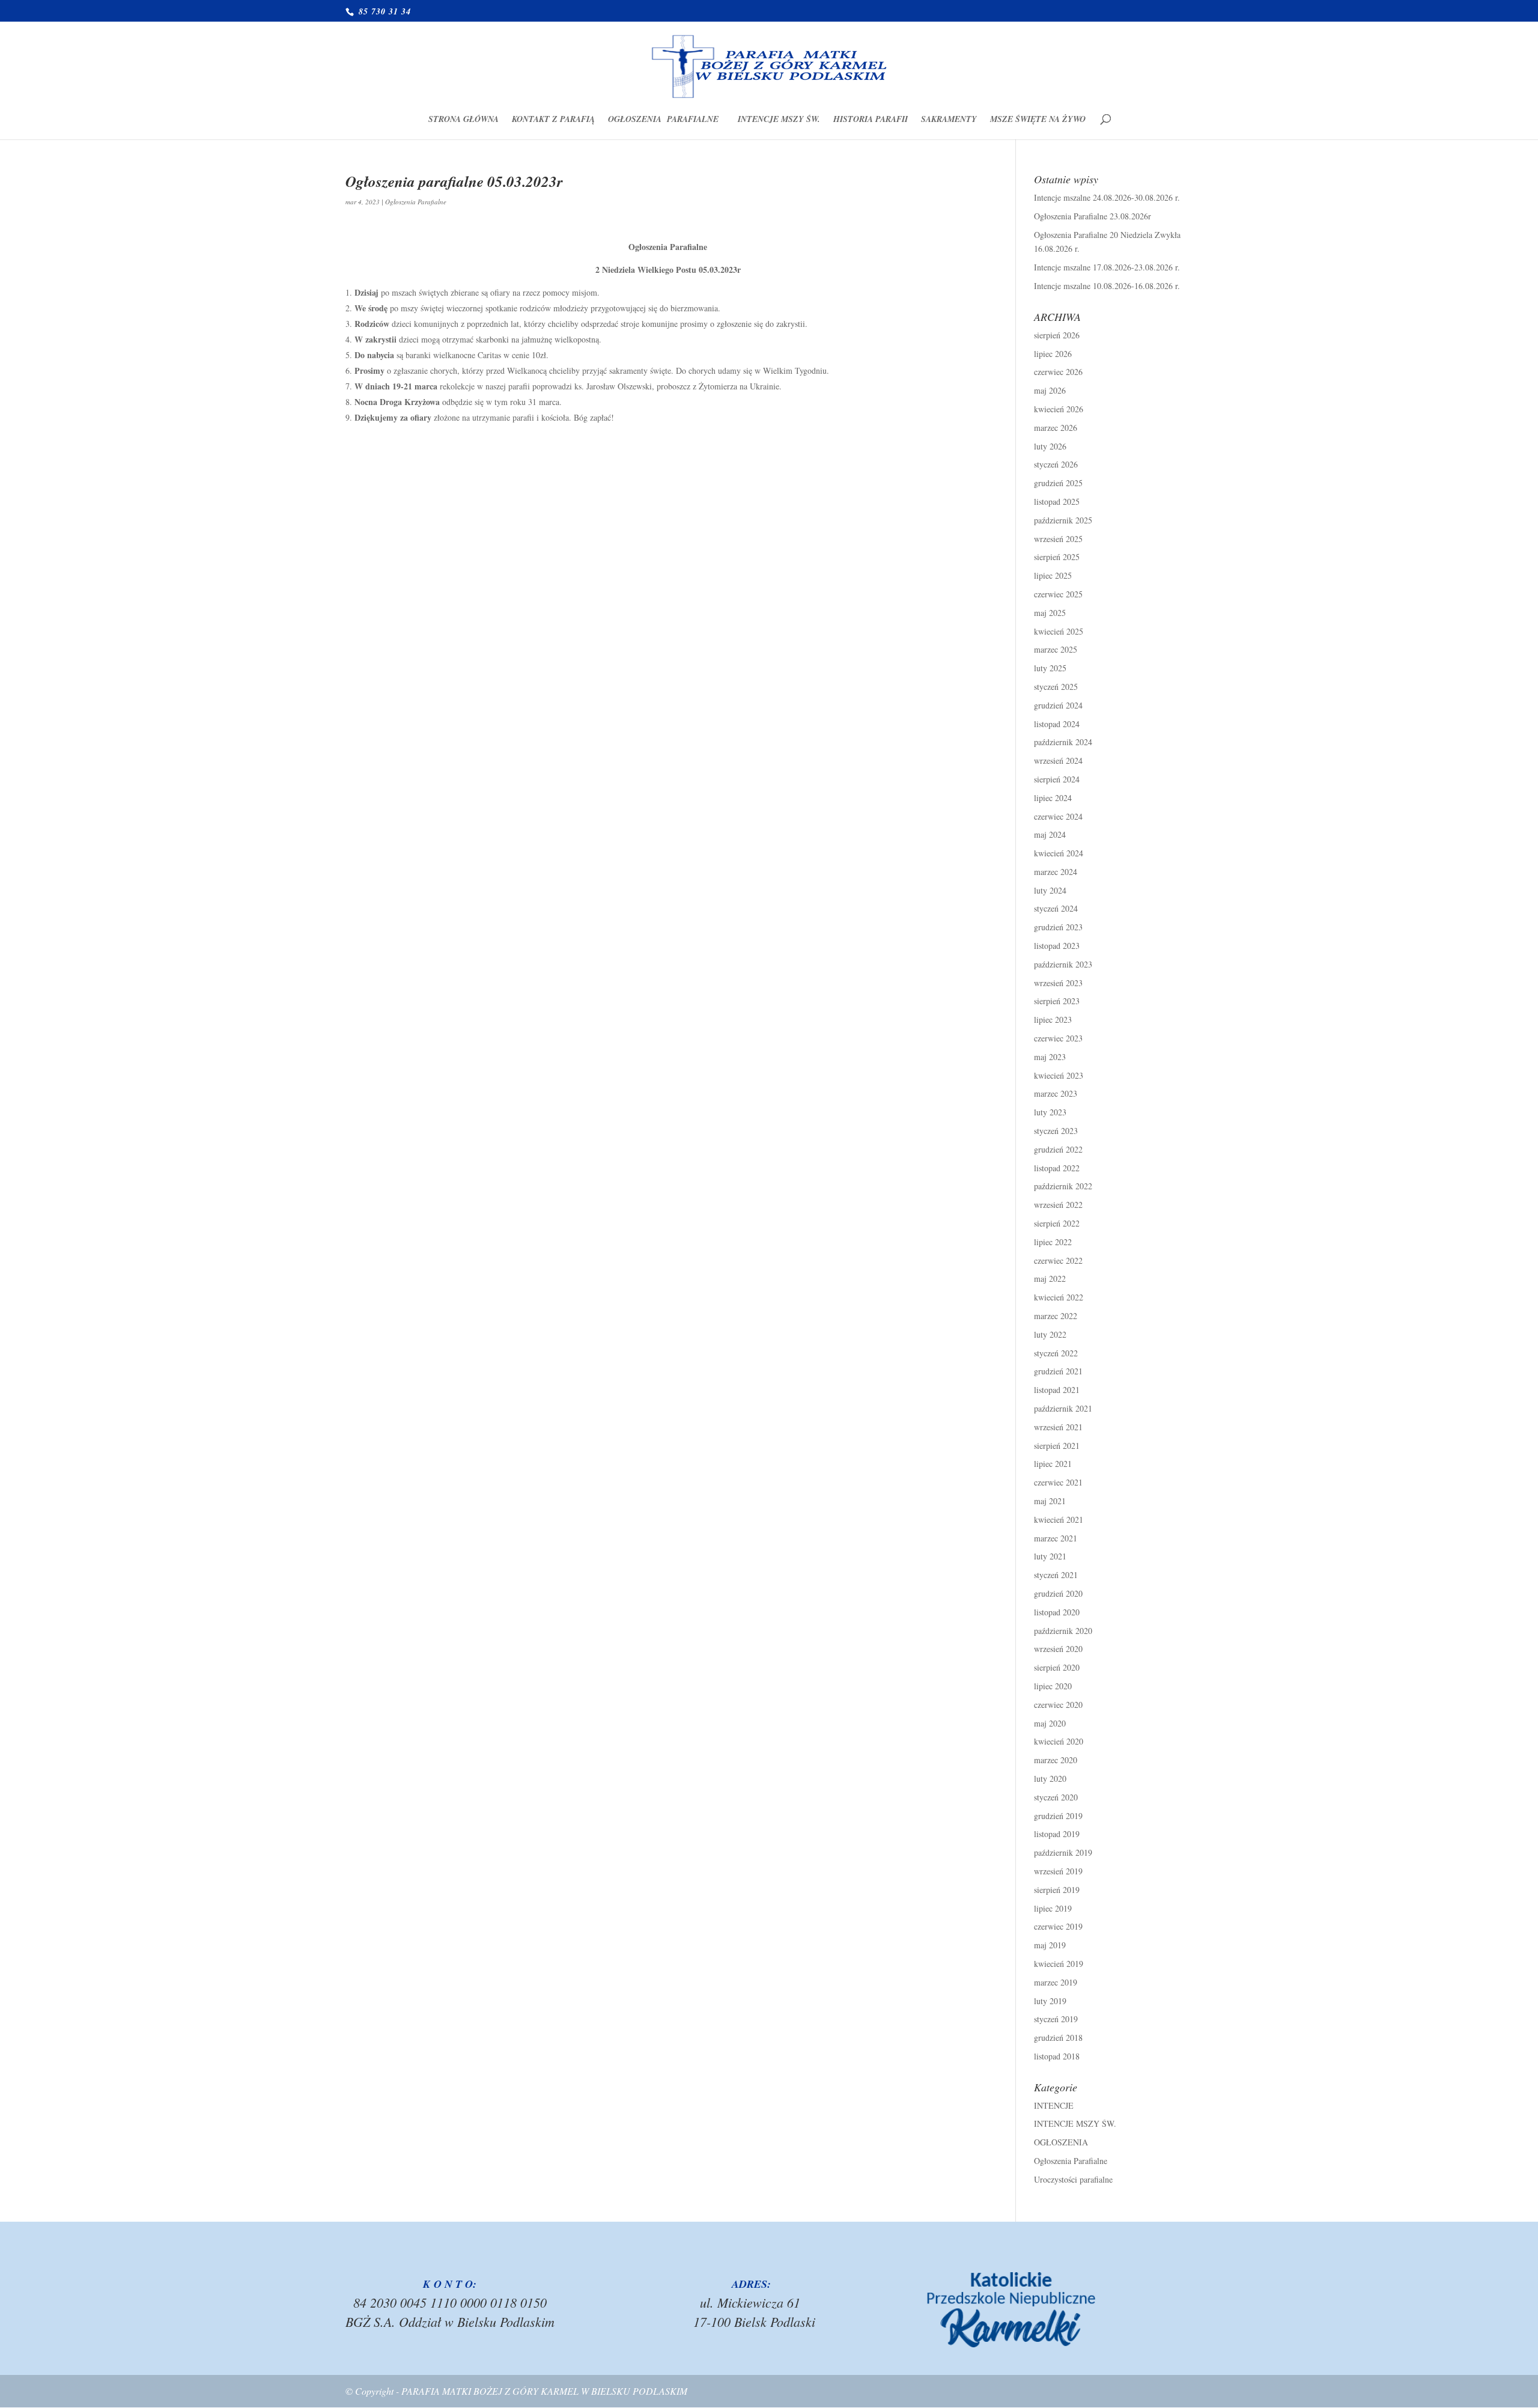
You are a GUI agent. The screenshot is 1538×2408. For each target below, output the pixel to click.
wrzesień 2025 (1058, 539)
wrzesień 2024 (1058, 761)
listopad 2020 (1057, 1612)
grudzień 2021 (1058, 1371)
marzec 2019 (1056, 1982)
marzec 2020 (1056, 1760)
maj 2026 (1050, 390)
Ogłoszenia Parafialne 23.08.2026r (1093, 216)
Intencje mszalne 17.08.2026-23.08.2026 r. (1107, 267)
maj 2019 (1050, 1945)
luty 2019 (1050, 2001)
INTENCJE (1054, 2105)
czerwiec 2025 (1058, 594)
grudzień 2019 (1058, 1816)
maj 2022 (1050, 1279)
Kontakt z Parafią (553, 120)
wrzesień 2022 (1058, 1205)
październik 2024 (1063, 742)
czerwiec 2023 (1058, 1038)
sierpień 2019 (1057, 1890)
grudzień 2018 (1058, 2038)
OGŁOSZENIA (1061, 2142)
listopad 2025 (1057, 501)
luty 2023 (1050, 1112)
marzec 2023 (1056, 1093)
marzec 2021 (1056, 1538)
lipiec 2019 (1053, 1908)
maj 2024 (1050, 834)
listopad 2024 (1057, 724)
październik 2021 (1063, 1408)
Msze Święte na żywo (1038, 120)
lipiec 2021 (1053, 1464)
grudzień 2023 (1058, 927)
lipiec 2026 (1053, 354)
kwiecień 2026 (1059, 409)
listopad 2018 (1057, 2056)
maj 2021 (1050, 1501)
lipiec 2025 (1053, 575)
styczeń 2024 (1056, 908)
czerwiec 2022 (1058, 1260)
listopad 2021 (1057, 1390)
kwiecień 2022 (1059, 1297)
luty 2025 (1050, 668)
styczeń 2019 (1056, 2019)
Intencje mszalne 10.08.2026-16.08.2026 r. (1107, 286)
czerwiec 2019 (1058, 1926)
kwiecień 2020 (1059, 1741)
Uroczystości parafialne (1073, 2179)
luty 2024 (1050, 890)
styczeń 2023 (1056, 1131)
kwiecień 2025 (1059, 631)
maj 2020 (1050, 1723)
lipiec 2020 (1053, 1686)
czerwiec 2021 (1058, 1482)
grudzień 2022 (1058, 1149)
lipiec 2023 (1053, 1020)
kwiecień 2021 (1059, 1519)
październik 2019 (1063, 1852)
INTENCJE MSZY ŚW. (779, 120)
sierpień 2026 (1057, 335)
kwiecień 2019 (1059, 1964)
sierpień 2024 (1057, 779)
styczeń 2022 (1056, 1353)
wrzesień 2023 (1058, 983)
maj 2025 (1050, 613)
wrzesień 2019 (1058, 1871)
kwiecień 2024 (1059, 853)
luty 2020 (1050, 1779)
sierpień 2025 (1057, 557)
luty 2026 (1050, 446)
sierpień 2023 (1057, 1001)
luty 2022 (1050, 1334)
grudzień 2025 (1058, 483)
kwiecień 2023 (1059, 1075)
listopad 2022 (1057, 1168)
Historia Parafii (871, 120)
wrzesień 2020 (1058, 1649)
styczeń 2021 (1056, 1575)
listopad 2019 (1057, 1834)
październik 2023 (1063, 964)
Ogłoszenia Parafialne (666, 120)
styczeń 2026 (1056, 464)
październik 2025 (1063, 520)
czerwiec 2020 (1058, 1705)
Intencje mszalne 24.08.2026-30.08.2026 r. (1107, 197)
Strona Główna (464, 120)
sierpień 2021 (1057, 1446)
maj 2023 (1050, 1057)
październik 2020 (1063, 1631)
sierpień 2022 (1057, 1223)
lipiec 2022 (1053, 1242)
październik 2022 (1063, 1186)
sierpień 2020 (1057, 1667)
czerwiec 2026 (1058, 372)
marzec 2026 (1056, 428)
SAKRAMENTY (949, 120)
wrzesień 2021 (1058, 1427)
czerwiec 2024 (1058, 816)
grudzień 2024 (1058, 705)
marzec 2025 (1056, 649)
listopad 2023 (1057, 946)
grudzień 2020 (1058, 1593)
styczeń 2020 (1056, 1797)
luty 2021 (1050, 1556)
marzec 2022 (1056, 1316)
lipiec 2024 (1053, 798)
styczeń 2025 (1056, 687)
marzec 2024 (1056, 872)
